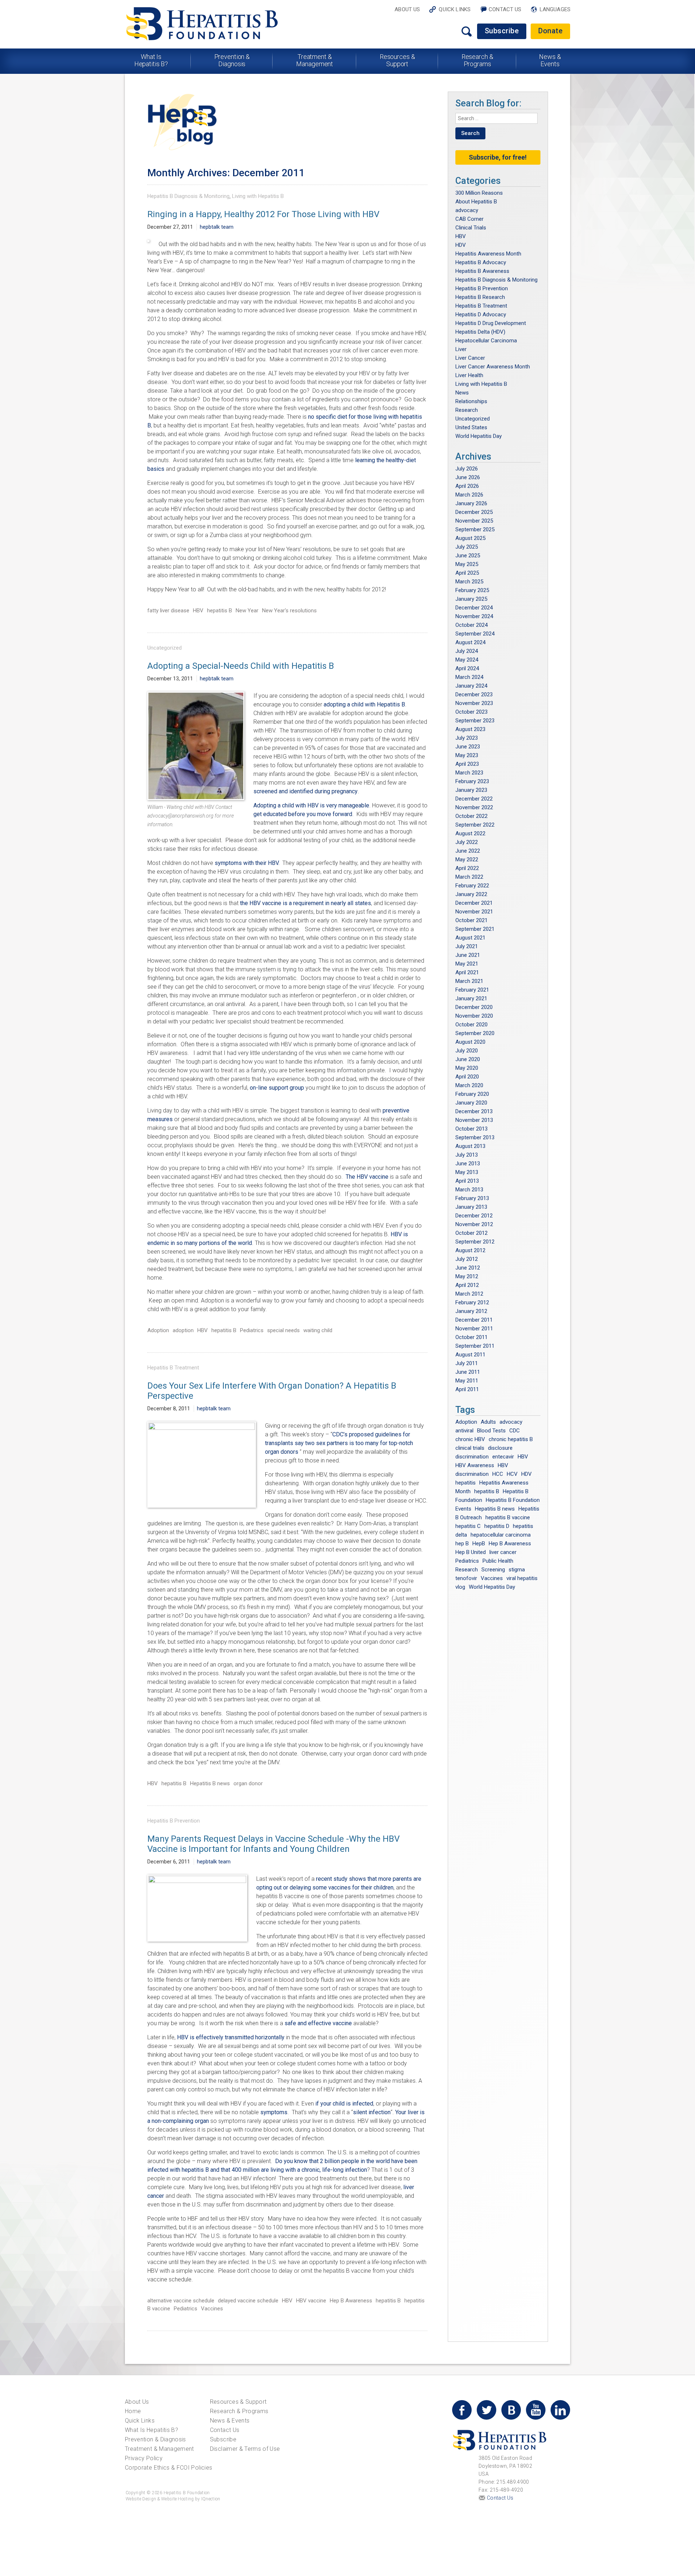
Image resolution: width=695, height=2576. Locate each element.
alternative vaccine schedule (181, 2301)
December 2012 (474, 1216)
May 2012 (467, 1276)
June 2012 (468, 1268)
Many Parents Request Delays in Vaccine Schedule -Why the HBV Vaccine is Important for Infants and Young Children (273, 1844)
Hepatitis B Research (480, 297)
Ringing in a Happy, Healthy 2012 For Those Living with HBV (263, 214)
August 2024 (470, 642)
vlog (460, 1587)
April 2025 (467, 573)
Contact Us (505, 9)
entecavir (503, 1457)
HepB (479, 1544)
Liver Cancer (470, 358)
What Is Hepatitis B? (151, 60)
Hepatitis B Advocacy (481, 262)
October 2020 (471, 1025)
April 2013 (467, 1181)
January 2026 (471, 503)
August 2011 (470, 1355)
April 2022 (467, 868)
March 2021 (469, 981)
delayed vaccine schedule (248, 2301)
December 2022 (474, 799)
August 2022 (470, 833)
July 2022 (467, 842)
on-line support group (277, 1088)
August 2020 (470, 1042)
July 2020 (467, 1051)
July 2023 (467, 738)
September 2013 (475, 1137)
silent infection (372, 2112)
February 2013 (472, 1198)
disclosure (500, 1448)
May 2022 (467, 860)
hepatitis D (497, 1526)
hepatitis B (220, 611)
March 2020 (469, 1085)
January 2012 (471, 1311)
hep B (462, 1544)
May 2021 (467, 964)
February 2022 (472, 886)
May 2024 (467, 660)
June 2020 (468, 1059)
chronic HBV (470, 1439)
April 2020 (467, 1077)
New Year (247, 611)
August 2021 (470, 938)
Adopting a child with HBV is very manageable (311, 805)
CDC (515, 1431)
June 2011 (468, 1372)
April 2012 (467, 1285)
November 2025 (474, 521)
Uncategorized (165, 648)
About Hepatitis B (476, 202)
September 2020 (475, 1033)
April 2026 (467, 486)
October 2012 (471, 1233)
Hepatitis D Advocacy (481, 314)
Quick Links (455, 9)
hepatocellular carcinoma (501, 1535)
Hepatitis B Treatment (173, 1368)
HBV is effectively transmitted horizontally (231, 2037)
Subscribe (502, 31)
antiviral (464, 1431)
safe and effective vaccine (318, 2023)
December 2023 (474, 694)
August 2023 (470, 729)
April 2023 (467, 764)
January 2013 (471, 1207)
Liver (461, 349)
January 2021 (471, 998)
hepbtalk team (217, 227)
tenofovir (466, 1578)
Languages (555, 9)
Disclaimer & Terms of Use (245, 2449)
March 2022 (469, 877)
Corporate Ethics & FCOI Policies (169, 2468)
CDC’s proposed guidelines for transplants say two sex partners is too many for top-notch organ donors (339, 1443)
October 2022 (471, 816)
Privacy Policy (144, 2458)
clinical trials (470, 1448)
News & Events (550, 60)
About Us (407, 9)
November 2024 (474, 616)
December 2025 (474, 512)
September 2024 (475, 634)
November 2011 (474, 1329)
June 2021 (468, 955)
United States (471, 427)
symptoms (274, 2112)
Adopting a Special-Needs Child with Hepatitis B (241, 666)
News (462, 393)
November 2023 (474, 703)
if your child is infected (344, 2104)
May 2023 (467, 755)
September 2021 (475, 929)
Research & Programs (477, 60)
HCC (498, 1474)
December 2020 (474, 1007)
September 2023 (475, 721)
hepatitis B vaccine (508, 1517)
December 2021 (474, 903)
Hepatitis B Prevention (174, 1821)
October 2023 (471, 712)
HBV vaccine (311, 2301)
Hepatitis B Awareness (482, 271)
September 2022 (475, 825)
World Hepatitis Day (479, 436)
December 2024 (474, 608)
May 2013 (467, 1172)
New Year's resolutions (289, 611)
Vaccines (212, 2309)
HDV (461, 245)
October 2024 (471, 625)
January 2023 (471, 790)
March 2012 (469, 1294)
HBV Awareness (475, 1465)
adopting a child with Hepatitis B (364, 704)
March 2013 (469, 1190)
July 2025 (467, 547)
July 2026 (467, 469)
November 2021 (474, 912)
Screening (493, 1570)
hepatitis (466, 1483)
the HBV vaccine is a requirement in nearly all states (306, 903)
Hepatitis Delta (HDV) (480, 332)
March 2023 (469, 773)
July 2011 (467, 1363)
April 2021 (467, 972)
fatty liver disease (168, 611)
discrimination (472, 1457)
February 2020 (472, 1094)
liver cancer (503, 1552)
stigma (517, 1570)
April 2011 (467, 1389)
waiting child (318, 1330)
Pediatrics (252, 1330)
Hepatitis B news (210, 1783)
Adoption (158, 1330)
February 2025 (472, 590)
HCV (512, 1474)
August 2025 (470, 538)
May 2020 (467, 1068)
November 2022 (474, 807)
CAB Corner (469, 219)
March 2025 (469, 582)
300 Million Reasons (479, 193)
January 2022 (471, 894)
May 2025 (467, 564)
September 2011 (475, 1346)
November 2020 (474, 1016)
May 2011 (467, 1381)
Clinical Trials (471, 228)
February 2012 (472, 1302)
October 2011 (471, 1337)
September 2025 (475, 529)
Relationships (471, 401)
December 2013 (474, 1111)
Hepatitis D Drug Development (491, 323)
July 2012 (467, 1259)
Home (133, 2411)
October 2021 (471, 920)
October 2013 (471, 1129)
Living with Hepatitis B (258, 196)
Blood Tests (491, 1431)
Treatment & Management (315, 60)
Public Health (498, 1561)
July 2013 (467, 1155)
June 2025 (468, 556)
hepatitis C (468, 1526)
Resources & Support (397, 60)
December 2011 (474, 1320)
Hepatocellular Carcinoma (486, 341)
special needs (283, 1330)
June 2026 (468, 477)
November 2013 (474, 1120)
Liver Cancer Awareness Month (493, 367)
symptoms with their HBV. (248, 863)
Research (467, 410)
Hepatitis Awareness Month (488, 254)
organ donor (248, 1783)
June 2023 (468, 747)
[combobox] (497, 118)
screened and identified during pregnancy (306, 791)
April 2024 (467, 668)
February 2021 (472, 990)
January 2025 (471, 599)
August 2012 (470, 1250)
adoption (183, 1330)
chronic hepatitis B (511, 1439)
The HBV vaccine (367, 1177)
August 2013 (470, 1146)
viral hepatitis (522, 1578)
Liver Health (469, 375)
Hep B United (471, 1552)
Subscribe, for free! (498, 157)
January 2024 (471, 686)
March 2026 (469, 495)
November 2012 (474, 1224)
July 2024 (467, 651)
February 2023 (472, 781)
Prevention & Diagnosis (232, 60)
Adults (488, 1422)
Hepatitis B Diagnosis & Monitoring (188, 196)
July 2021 (467, 946)
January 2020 (471, 1103)
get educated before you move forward (303, 814)
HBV (198, 611)
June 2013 (468, 1164)
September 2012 (475, 1242)
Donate (550, 31)
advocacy (467, 210)
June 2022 (468, 851)
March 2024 (469, 677)
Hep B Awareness (351, 2301)
